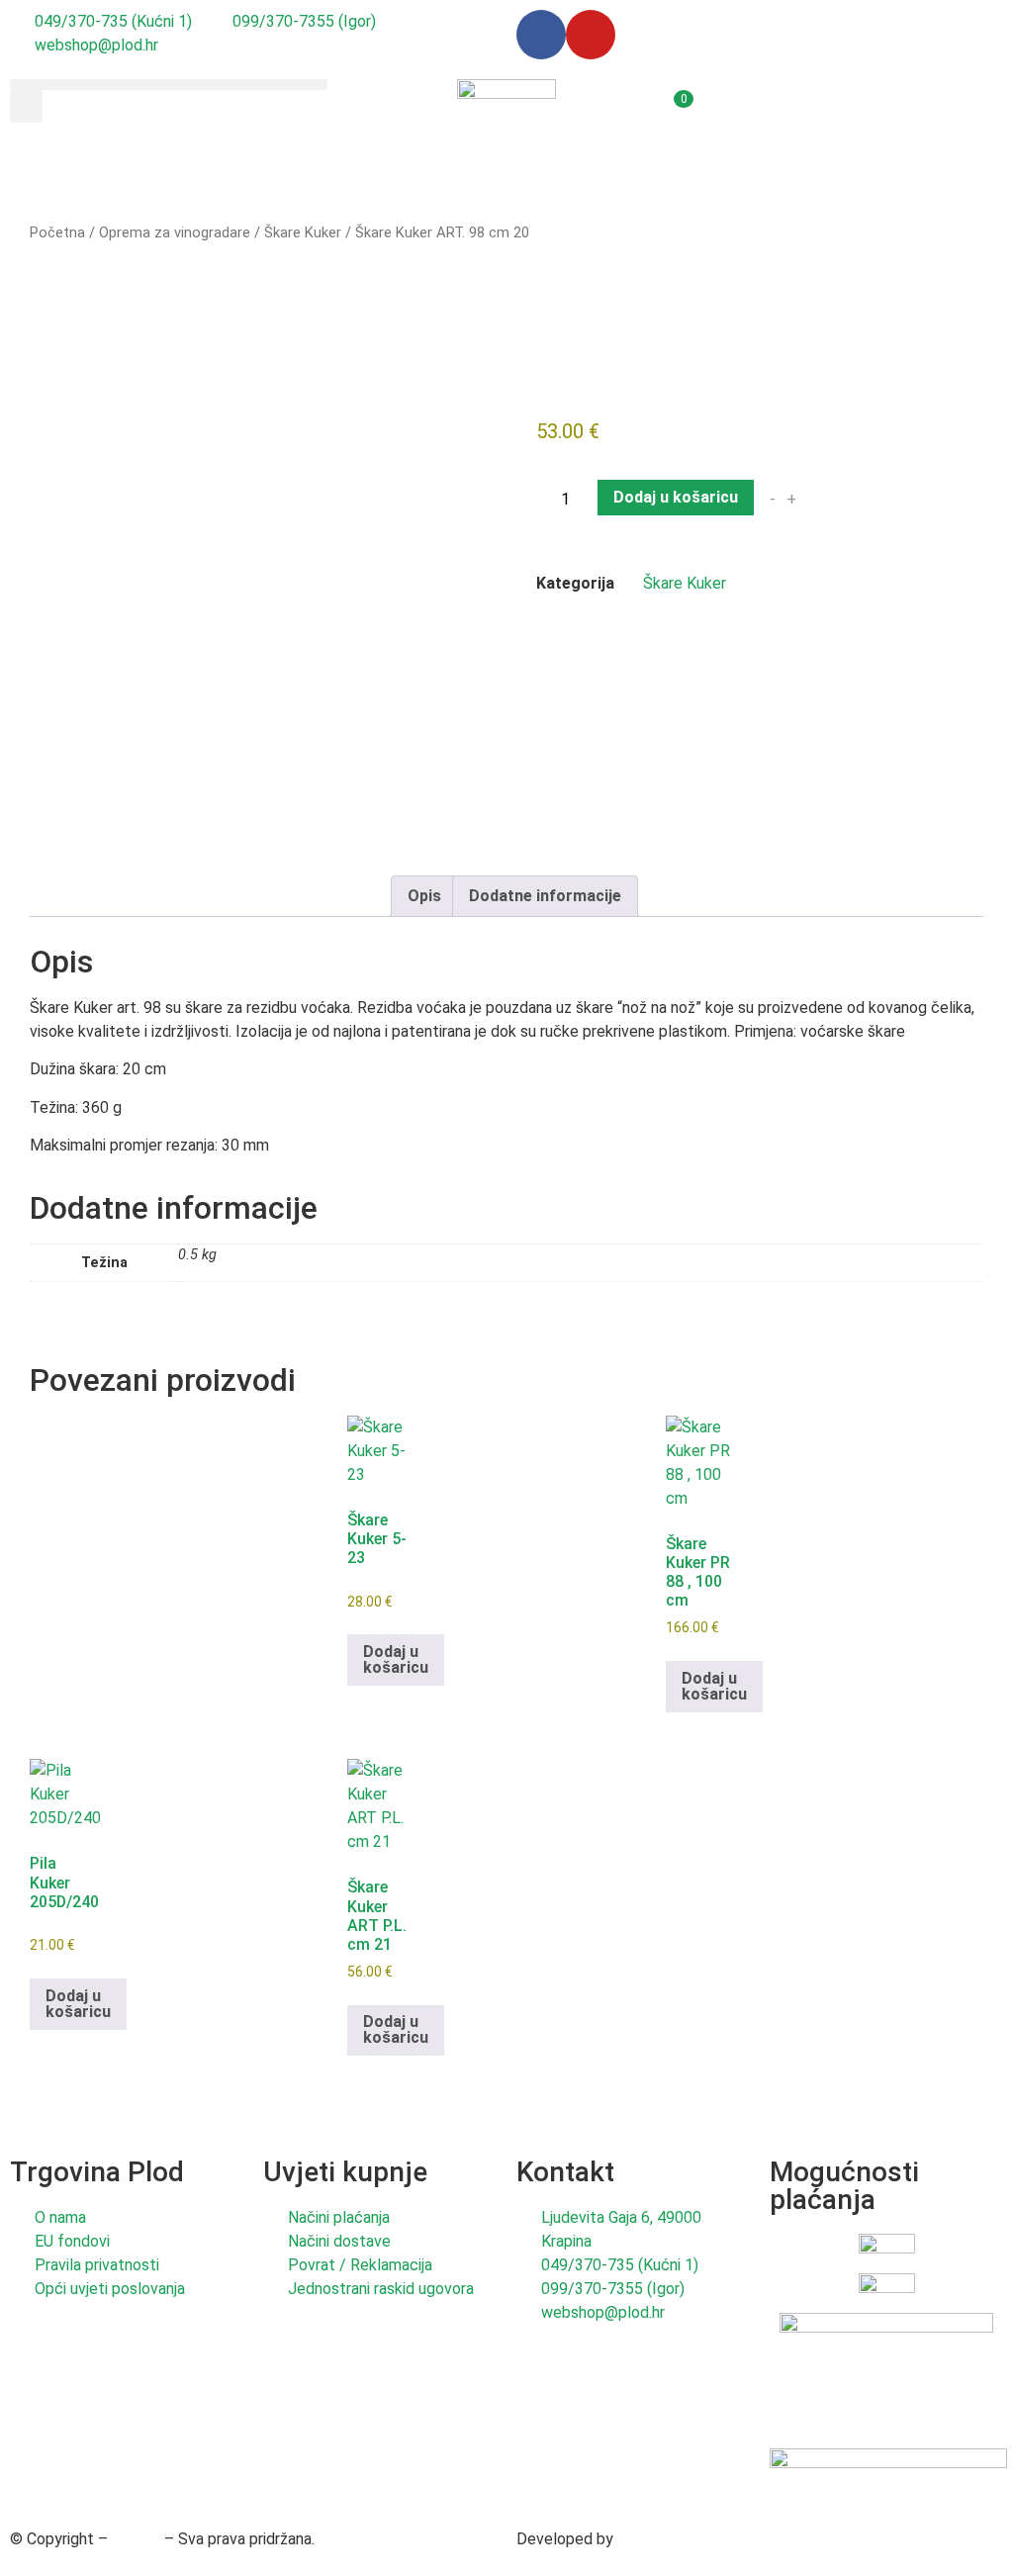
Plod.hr (136, 2539)
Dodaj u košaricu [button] (396, 1659)
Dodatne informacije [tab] (545, 896)
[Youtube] (591, 35)
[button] (169, 85)
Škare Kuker (303, 232)
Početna (57, 232)
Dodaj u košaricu (676, 497)
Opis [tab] (424, 896)
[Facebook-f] (541, 35)
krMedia (645, 2539)
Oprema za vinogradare (175, 232)
